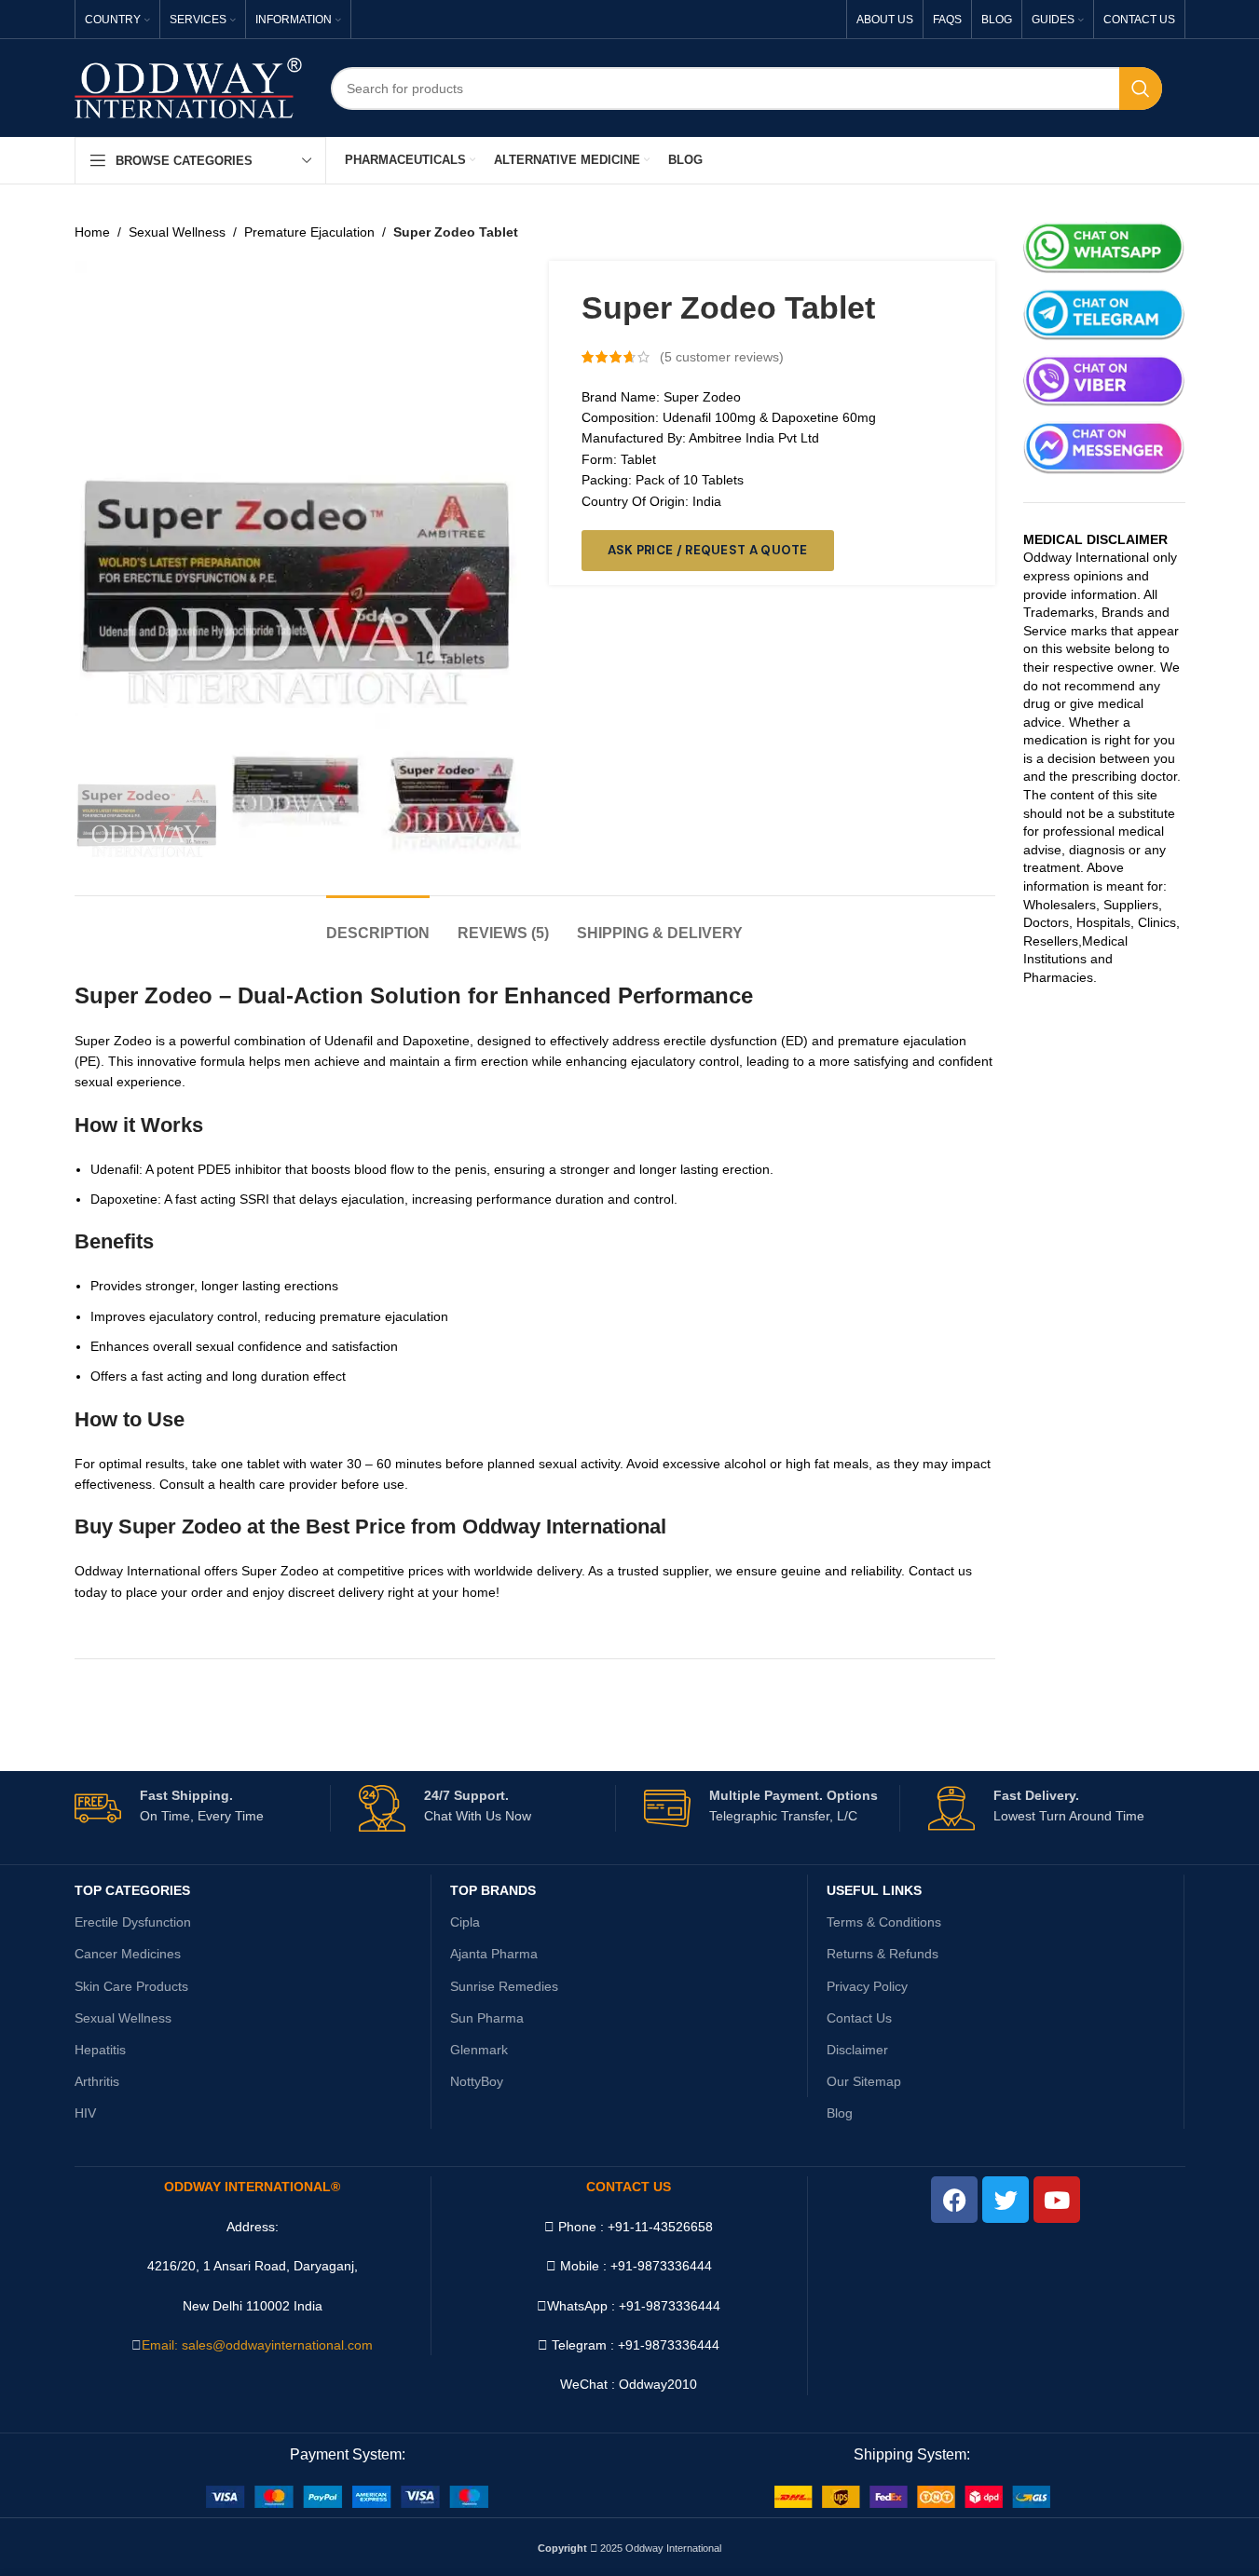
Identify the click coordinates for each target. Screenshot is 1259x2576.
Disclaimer (857, 2050)
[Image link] (347, 2495)
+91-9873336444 (670, 2306)
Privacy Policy (867, 1986)
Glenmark (479, 2050)
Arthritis (97, 2081)
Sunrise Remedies (504, 1986)
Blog (840, 2113)
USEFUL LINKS (874, 1890)
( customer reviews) (722, 357)
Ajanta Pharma (494, 1954)
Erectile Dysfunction (133, 1922)
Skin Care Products (131, 1986)
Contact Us (859, 2018)
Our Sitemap (864, 2081)
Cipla (465, 1922)
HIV (85, 2113)
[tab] (378, 924)
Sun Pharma (487, 2018)
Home (92, 232)
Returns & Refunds (883, 1954)
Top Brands (493, 1890)
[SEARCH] (1141, 89)
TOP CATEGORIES (132, 1890)
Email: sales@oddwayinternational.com (257, 2345)
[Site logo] (189, 87)
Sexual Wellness (177, 232)
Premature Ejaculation (309, 232)
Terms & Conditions (884, 1922)
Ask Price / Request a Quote (708, 550)
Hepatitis (100, 2050)
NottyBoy (477, 2081)
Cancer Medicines (128, 1954)
